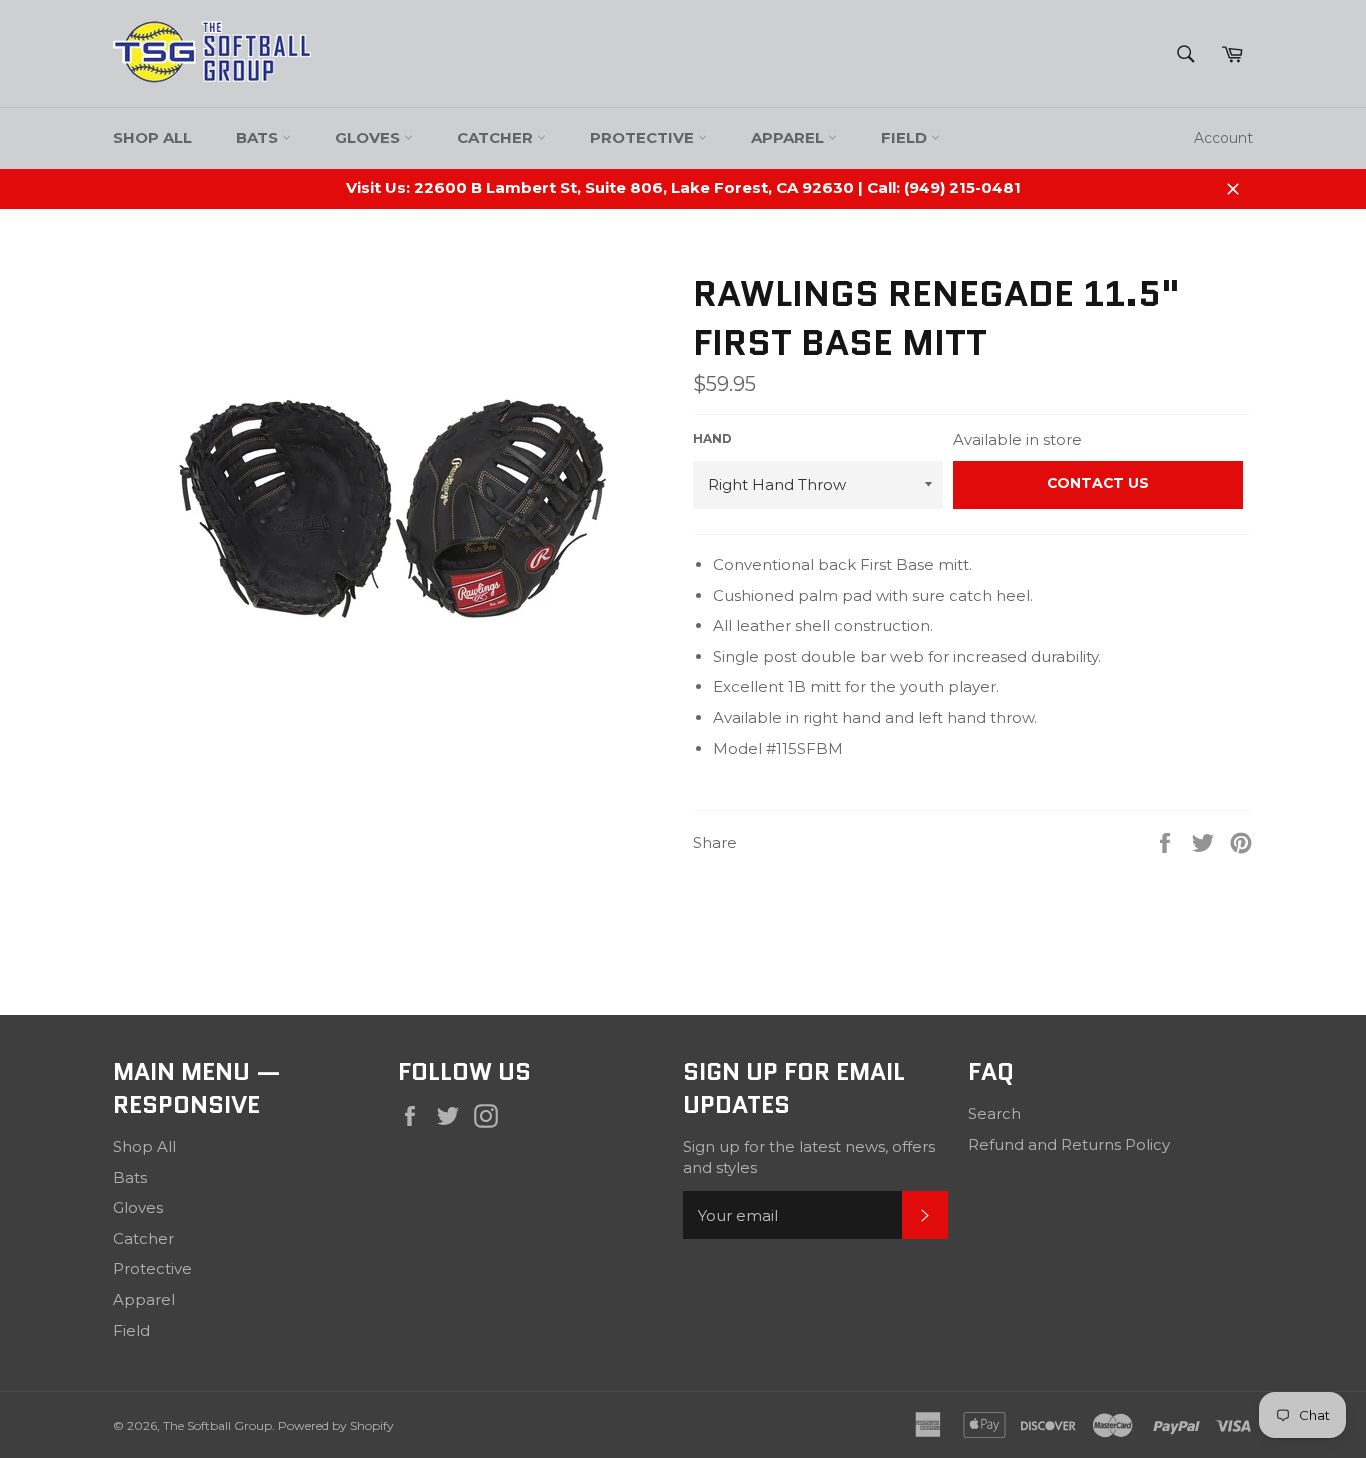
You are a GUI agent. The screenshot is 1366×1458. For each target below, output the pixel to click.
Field (906, 137)
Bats (259, 137)
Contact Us (1098, 483)
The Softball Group (217, 1425)
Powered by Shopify (336, 1425)
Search (994, 1113)
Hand (712, 438)
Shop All (152, 137)
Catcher (497, 137)
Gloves (369, 137)
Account (1223, 138)
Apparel (789, 137)
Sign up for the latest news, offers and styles (809, 1157)
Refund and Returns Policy (1069, 1144)
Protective (644, 137)
